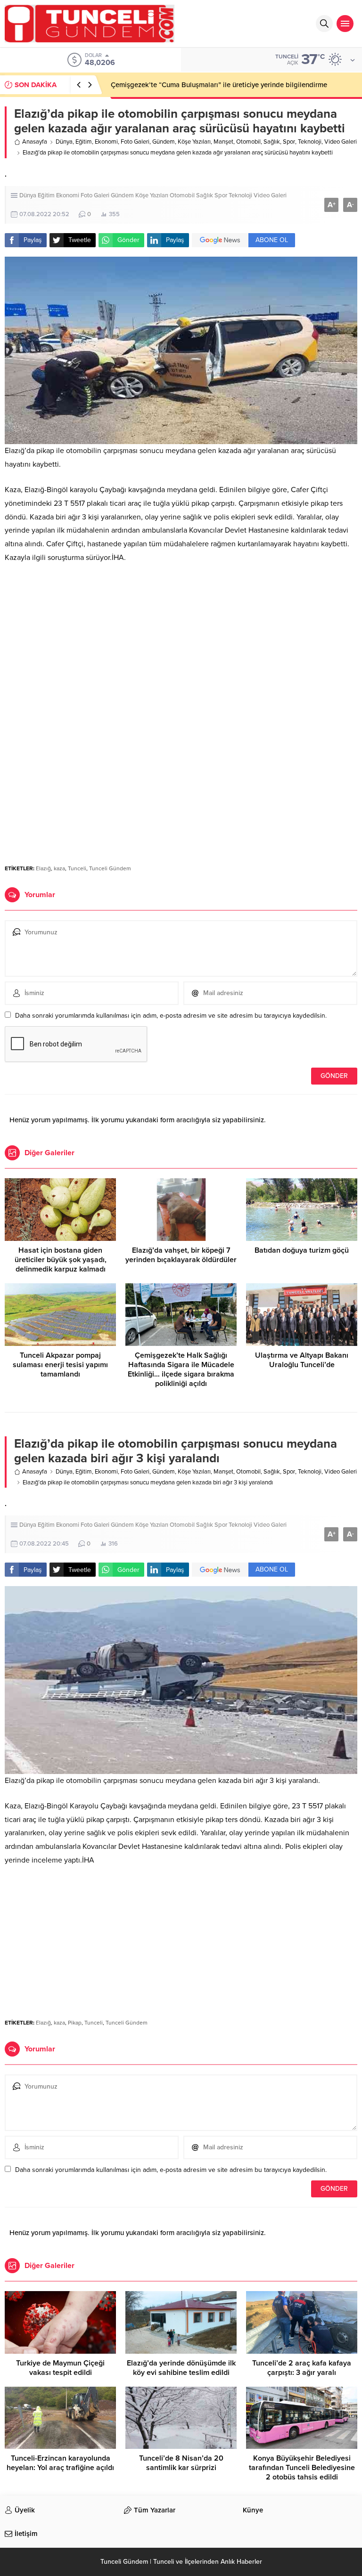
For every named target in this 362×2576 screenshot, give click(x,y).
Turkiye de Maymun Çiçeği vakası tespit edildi (60, 2368)
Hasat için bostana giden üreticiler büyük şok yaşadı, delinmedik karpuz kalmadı (61, 1260)
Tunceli (77, 868)
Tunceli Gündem (110, 868)
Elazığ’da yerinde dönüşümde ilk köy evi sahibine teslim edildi (181, 2368)
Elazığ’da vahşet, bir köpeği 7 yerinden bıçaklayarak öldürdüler (181, 1255)
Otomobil (248, 142)
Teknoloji (310, 142)
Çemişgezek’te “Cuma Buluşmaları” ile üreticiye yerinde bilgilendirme (219, 85)
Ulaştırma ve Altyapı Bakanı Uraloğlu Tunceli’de (302, 1360)
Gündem (164, 142)
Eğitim (84, 142)
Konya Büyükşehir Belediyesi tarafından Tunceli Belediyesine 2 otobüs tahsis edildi (302, 2468)
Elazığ (43, 868)
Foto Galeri (135, 142)
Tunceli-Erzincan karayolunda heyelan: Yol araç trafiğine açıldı (60, 2463)
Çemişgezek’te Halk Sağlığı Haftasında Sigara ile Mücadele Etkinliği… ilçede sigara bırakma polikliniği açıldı (181, 1369)
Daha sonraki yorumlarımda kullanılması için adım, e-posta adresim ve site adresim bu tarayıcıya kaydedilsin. (171, 1016)
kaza (59, 868)
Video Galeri (341, 142)
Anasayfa (35, 142)
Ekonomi (106, 142)
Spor (289, 142)
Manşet (223, 142)
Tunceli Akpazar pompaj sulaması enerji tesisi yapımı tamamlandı (60, 1365)
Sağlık (272, 142)
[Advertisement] (181, 642)
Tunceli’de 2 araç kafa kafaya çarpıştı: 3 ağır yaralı (302, 2368)
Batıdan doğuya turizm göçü (302, 1250)
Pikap (75, 2023)
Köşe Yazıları (194, 142)
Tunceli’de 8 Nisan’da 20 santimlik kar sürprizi (181, 2463)
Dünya (64, 142)
